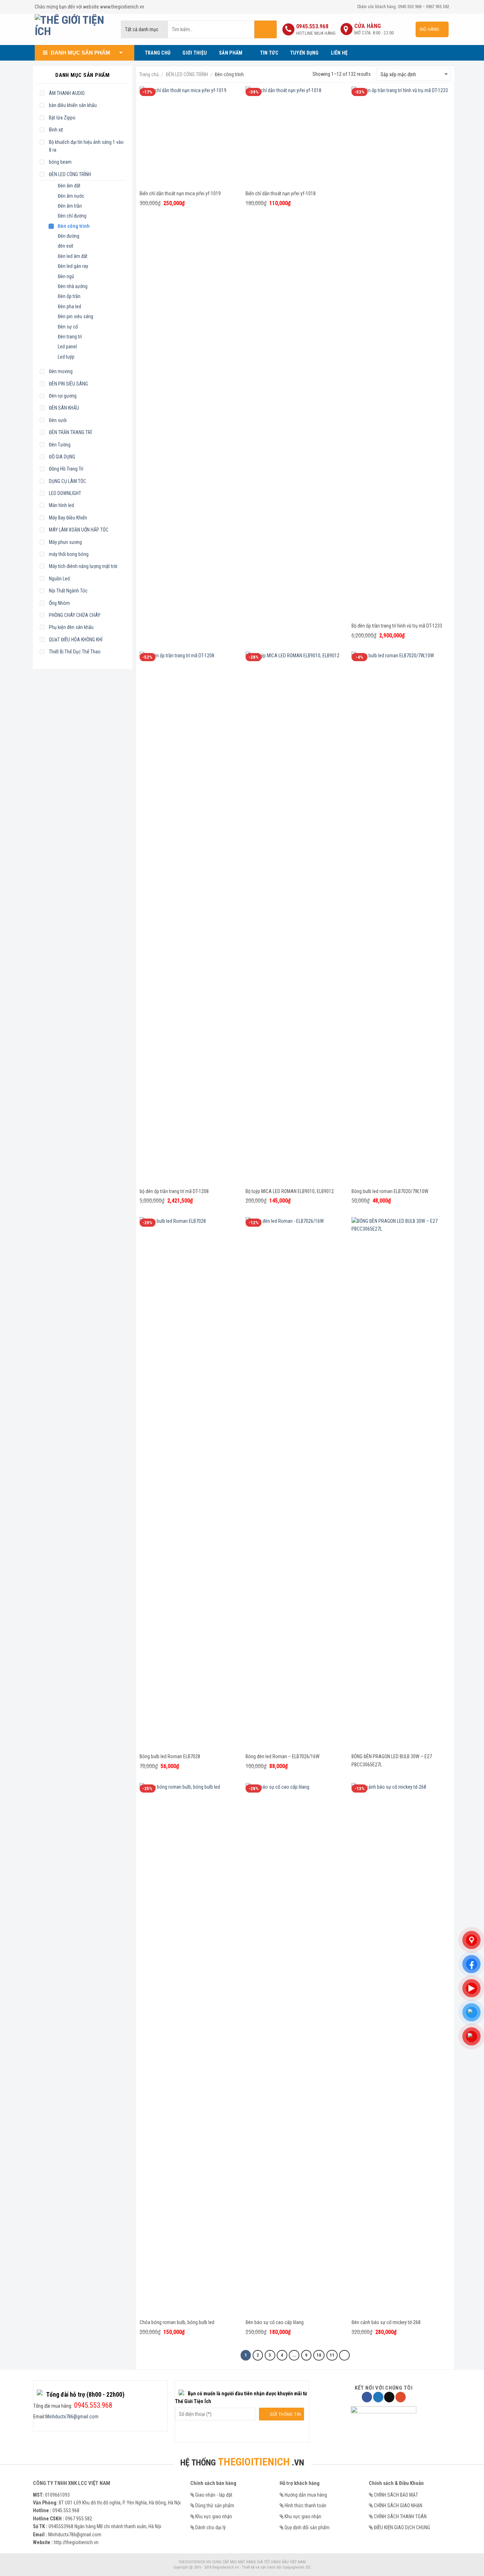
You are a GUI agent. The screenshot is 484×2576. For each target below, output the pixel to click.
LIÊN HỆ (339, 53)
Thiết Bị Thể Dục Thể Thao (75, 652)
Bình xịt (56, 130)
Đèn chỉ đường (72, 216)
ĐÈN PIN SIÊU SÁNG (68, 384)
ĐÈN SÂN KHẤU (64, 408)
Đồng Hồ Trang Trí (66, 469)
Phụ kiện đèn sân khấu (71, 627)
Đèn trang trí (70, 337)
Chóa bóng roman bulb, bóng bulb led (177, 2322)
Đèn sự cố (68, 327)
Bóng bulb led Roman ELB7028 (170, 1756)
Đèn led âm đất (73, 256)
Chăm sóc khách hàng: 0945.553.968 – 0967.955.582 (403, 7)
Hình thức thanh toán (305, 2505)
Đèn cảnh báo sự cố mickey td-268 (386, 2322)
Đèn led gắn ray (73, 266)
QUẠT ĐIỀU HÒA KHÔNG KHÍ (76, 640)
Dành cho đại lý (210, 2527)
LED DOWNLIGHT (65, 493)
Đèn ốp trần (69, 296)
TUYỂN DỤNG (305, 53)
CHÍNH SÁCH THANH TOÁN (400, 2516)
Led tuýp (66, 357)
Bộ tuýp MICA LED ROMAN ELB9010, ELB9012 (290, 1191)
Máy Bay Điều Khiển (68, 518)
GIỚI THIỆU (195, 53)
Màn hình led (61, 505)
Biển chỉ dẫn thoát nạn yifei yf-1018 (281, 193)
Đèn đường (69, 236)
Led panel (67, 347)
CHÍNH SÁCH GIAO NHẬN (398, 2505)
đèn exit (66, 246)
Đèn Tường (60, 445)
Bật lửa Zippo (62, 118)
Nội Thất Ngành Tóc (68, 591)
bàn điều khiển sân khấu (73, 105)
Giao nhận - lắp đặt (214, 2495)
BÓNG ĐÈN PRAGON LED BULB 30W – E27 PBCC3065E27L (392, 1761)
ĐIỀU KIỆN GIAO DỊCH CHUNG (402, 2527)
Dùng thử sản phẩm (215, 2505)
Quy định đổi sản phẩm (307, 2527)
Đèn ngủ (66, 276)
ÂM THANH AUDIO (67, 93)
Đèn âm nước (71, 196)
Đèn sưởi (58, 420)
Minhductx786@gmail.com (72, 2417)
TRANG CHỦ (158, 53)
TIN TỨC (269, 53)
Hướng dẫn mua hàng (306, 2495)
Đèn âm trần (70, 206)
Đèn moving (61, 371)
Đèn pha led (69, 306)
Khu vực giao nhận (214, 2516)
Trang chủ (149, 74)
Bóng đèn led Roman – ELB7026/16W (283, 1756)
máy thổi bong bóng (69, 554)
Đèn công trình (74, 226)
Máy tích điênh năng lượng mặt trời (83, 566)
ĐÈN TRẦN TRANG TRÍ (70, 432)
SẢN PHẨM (231, 53)
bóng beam (60, 162)
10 (319, 2355)
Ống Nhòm (59, 603)
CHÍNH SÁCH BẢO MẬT (396, 2495)
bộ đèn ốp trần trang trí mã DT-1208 (174, 1191)
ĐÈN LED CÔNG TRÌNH (70, 174)
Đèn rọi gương (63, 396)
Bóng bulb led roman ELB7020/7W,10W (390, 1191)
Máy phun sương (65, 542)
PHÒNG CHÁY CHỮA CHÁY (75, 615)
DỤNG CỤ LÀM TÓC (67, 481)
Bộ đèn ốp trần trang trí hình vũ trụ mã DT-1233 (397, 626)
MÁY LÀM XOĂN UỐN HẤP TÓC (79, 530)
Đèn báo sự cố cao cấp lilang (275, 2322)
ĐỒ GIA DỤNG (62, 457)
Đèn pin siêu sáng (75, 316)
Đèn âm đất (69, 186)
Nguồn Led (59, 579)
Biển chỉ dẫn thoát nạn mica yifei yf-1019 (180, 193)
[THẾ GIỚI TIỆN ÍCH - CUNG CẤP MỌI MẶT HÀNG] (72, 29)
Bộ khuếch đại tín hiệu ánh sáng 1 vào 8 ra (86, 146)
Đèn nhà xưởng (73, 286)
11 (332, 2355)
